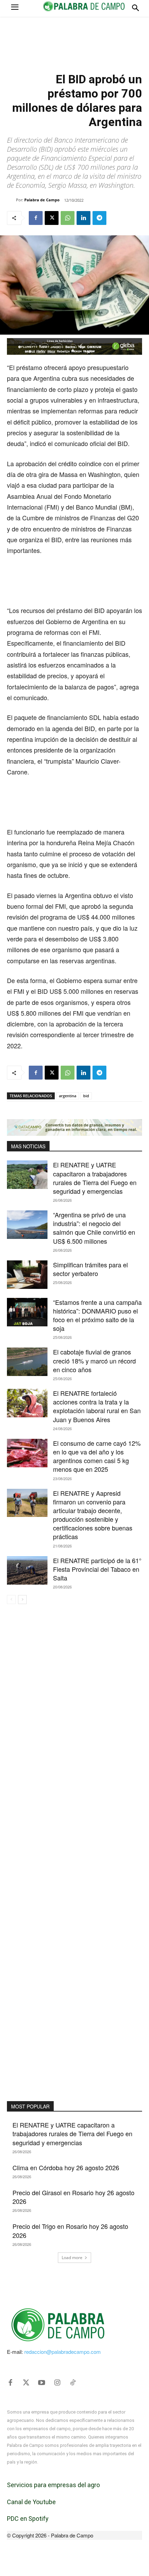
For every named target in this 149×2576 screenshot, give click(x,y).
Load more (72, 2258)
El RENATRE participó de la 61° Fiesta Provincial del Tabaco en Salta (97, 1569)
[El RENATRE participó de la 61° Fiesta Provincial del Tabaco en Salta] (27, 1570)
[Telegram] (99, 218)
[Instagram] (57, 2383)
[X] (52, 218)
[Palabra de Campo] (11, 200)
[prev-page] (11, 1600)
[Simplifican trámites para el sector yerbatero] (27, 1275)
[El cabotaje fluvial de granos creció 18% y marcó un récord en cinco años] (27, 1362)
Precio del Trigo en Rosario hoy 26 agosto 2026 (70, 2230)
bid (86, 1096)
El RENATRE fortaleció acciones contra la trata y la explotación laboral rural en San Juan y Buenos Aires (97, 1406)
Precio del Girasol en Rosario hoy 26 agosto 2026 (73, 2197)
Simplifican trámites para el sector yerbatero (90, 1269)
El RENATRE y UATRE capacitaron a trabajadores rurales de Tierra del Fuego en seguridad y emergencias (95, 1178)
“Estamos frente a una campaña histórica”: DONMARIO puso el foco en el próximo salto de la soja (97, 1315)
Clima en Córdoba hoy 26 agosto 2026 (66, 2167)
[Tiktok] (73, 2383)
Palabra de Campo (42, 200)
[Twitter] (26, 2383)
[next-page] (22, 1600)
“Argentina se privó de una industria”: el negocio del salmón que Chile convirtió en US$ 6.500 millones (94, 1228)
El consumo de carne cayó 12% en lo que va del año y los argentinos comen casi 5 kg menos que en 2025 (97, 1456)
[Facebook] (36, 218)
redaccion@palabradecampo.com (63, 2352)
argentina (68, 1096)
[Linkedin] (84, 218)
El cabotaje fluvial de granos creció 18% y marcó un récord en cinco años (94, 1360)
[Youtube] (42, 2383)
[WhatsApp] (68, 218)
